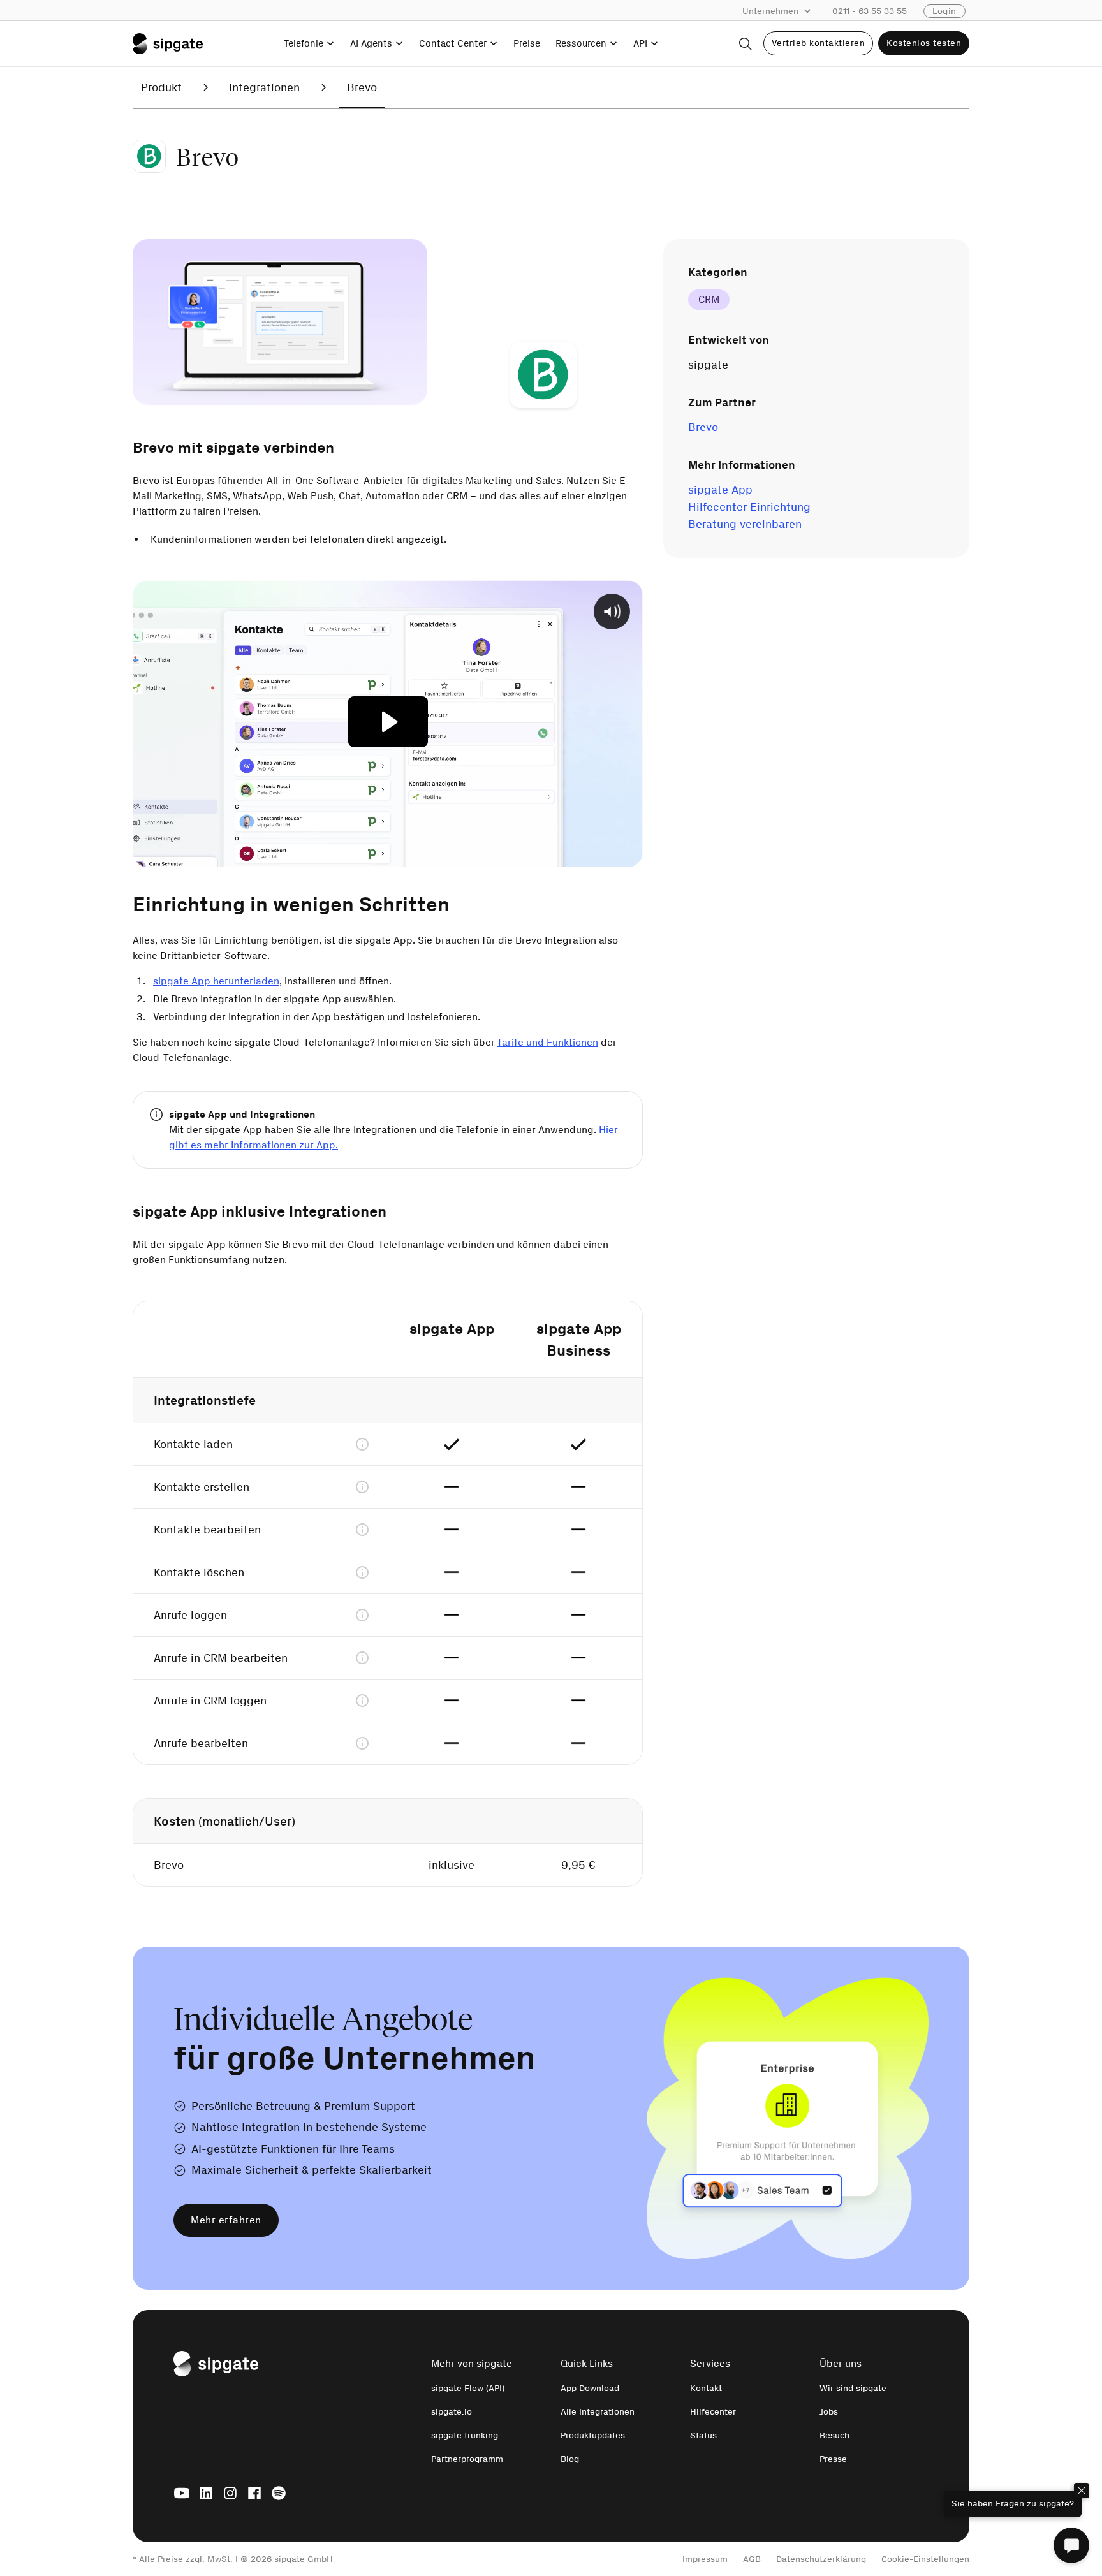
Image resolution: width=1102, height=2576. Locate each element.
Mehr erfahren (226, 2220)
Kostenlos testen (924, 43)
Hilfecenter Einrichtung (749, 507)
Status (703, 2435)
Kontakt (706, 2388)
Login (944, 11)
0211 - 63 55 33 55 (870, 11)
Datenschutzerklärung (821, 2559)
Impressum (705, 2559)
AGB (752, 2559)
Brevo (703, 427)
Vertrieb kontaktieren (819, 43)
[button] (783, 11)
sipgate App (720, 490)
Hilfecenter (713, 2412)
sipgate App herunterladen (216, 981)
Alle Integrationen (598, 2412)
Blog (570, 2459)
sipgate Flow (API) (468, 2388)
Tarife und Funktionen (547, 1042)
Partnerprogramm (467, 2459)
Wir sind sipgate (853, 2388)
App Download (590, 2388)
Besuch (834, 2435)
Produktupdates (593, 2435)
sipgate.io (452, 2412)
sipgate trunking (465, 2435)
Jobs (829, 2412)
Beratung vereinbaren (745, 524)
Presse (833, 2459)
